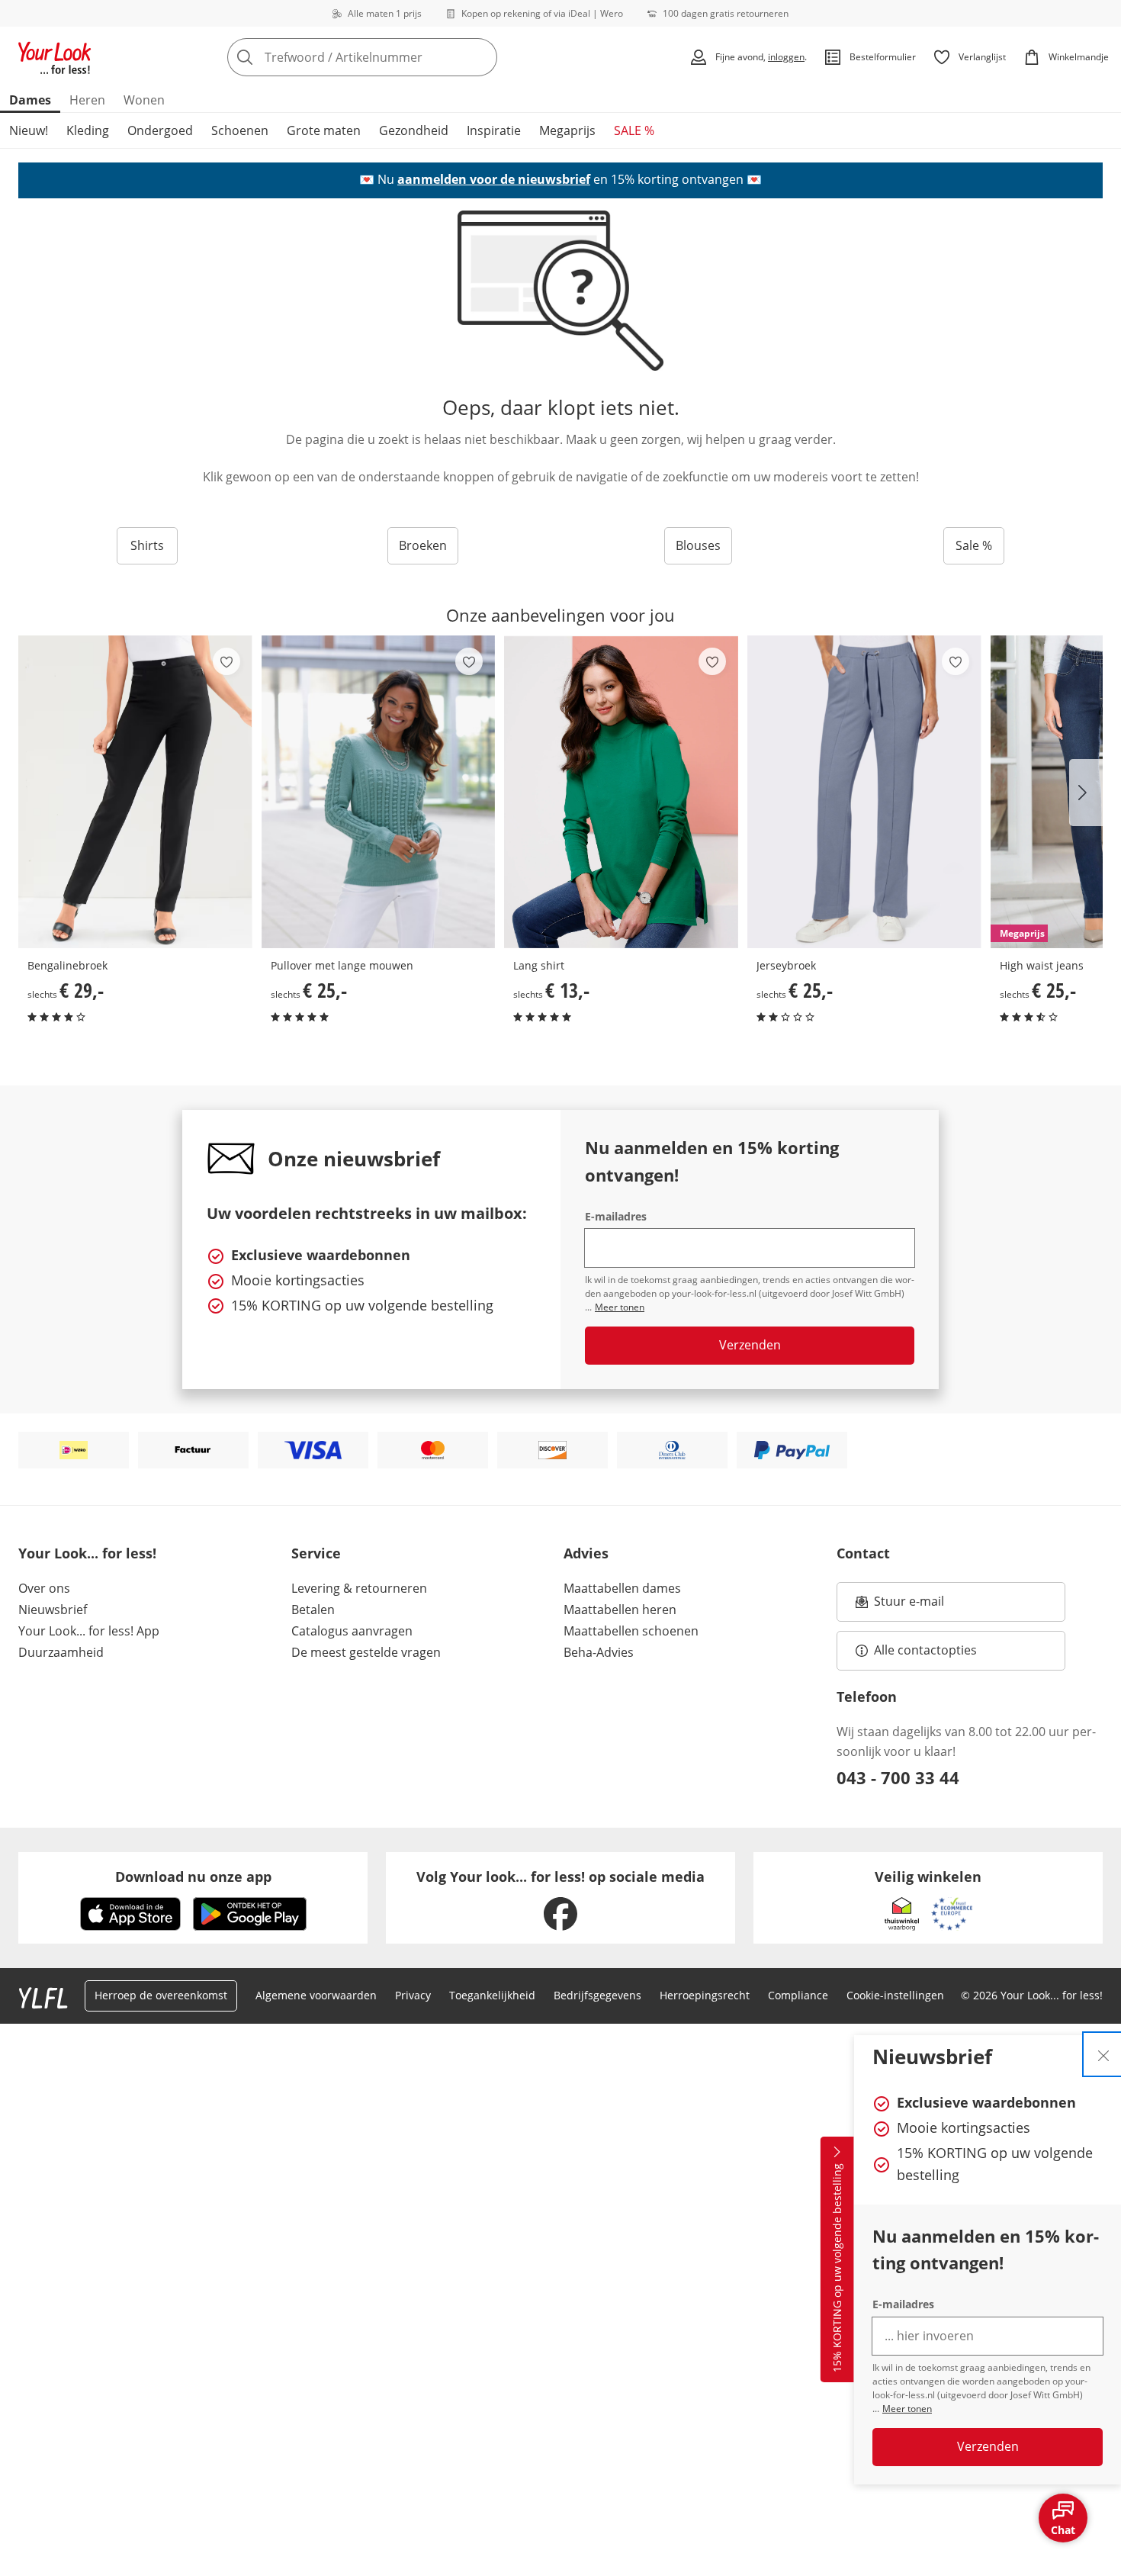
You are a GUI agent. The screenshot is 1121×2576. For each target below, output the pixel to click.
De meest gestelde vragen (366, 1652)
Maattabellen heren (620, 1610)
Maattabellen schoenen (631, 1631)
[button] (1086, 793)
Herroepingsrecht (705, 1995)
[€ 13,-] (621, 792)
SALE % (634, 130)
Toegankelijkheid (492, 1995)
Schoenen (240, 130)
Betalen (313, 1610)
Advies (586, 1553)
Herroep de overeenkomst (161, 1995)
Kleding (88, 130)
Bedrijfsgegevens (597, 1995)
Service (316, 1553)
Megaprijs (567, 130)
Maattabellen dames (622, 1588)
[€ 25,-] (379, 792)
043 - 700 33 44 (898, 1777)
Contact (863, 1553)
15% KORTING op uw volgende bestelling (837, 2269)
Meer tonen (907, 2409)
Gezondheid (414, 130)
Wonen (144, 100)
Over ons (44, 1588)
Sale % (974, 545)
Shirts (147, 545)
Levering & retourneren (359, 1588)
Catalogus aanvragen (352, 1631)
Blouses (698, 545)
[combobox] (396, 57)
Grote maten (324, 130)
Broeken (423, 545)
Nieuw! (29, 130)
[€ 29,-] (135, 792)
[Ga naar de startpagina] (55, 57)
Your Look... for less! (87, 1553)
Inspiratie (494, 130)
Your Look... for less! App (89, 1631)
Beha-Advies (599, 1652)
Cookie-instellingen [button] (895, 1995)
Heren (87, 100)
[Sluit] (1103, 2054)
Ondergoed (160, 130)
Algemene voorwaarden (316, 1995)
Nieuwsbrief (53, 1610)
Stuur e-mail (908, 1606)
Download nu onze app (193, 1877)
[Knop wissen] (481, 57)
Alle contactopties (925, 1650)
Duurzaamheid (61, 1652)
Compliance (798, 1995)
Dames (30, 100)
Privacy (413, 1995)
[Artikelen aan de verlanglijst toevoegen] (226, 661)
